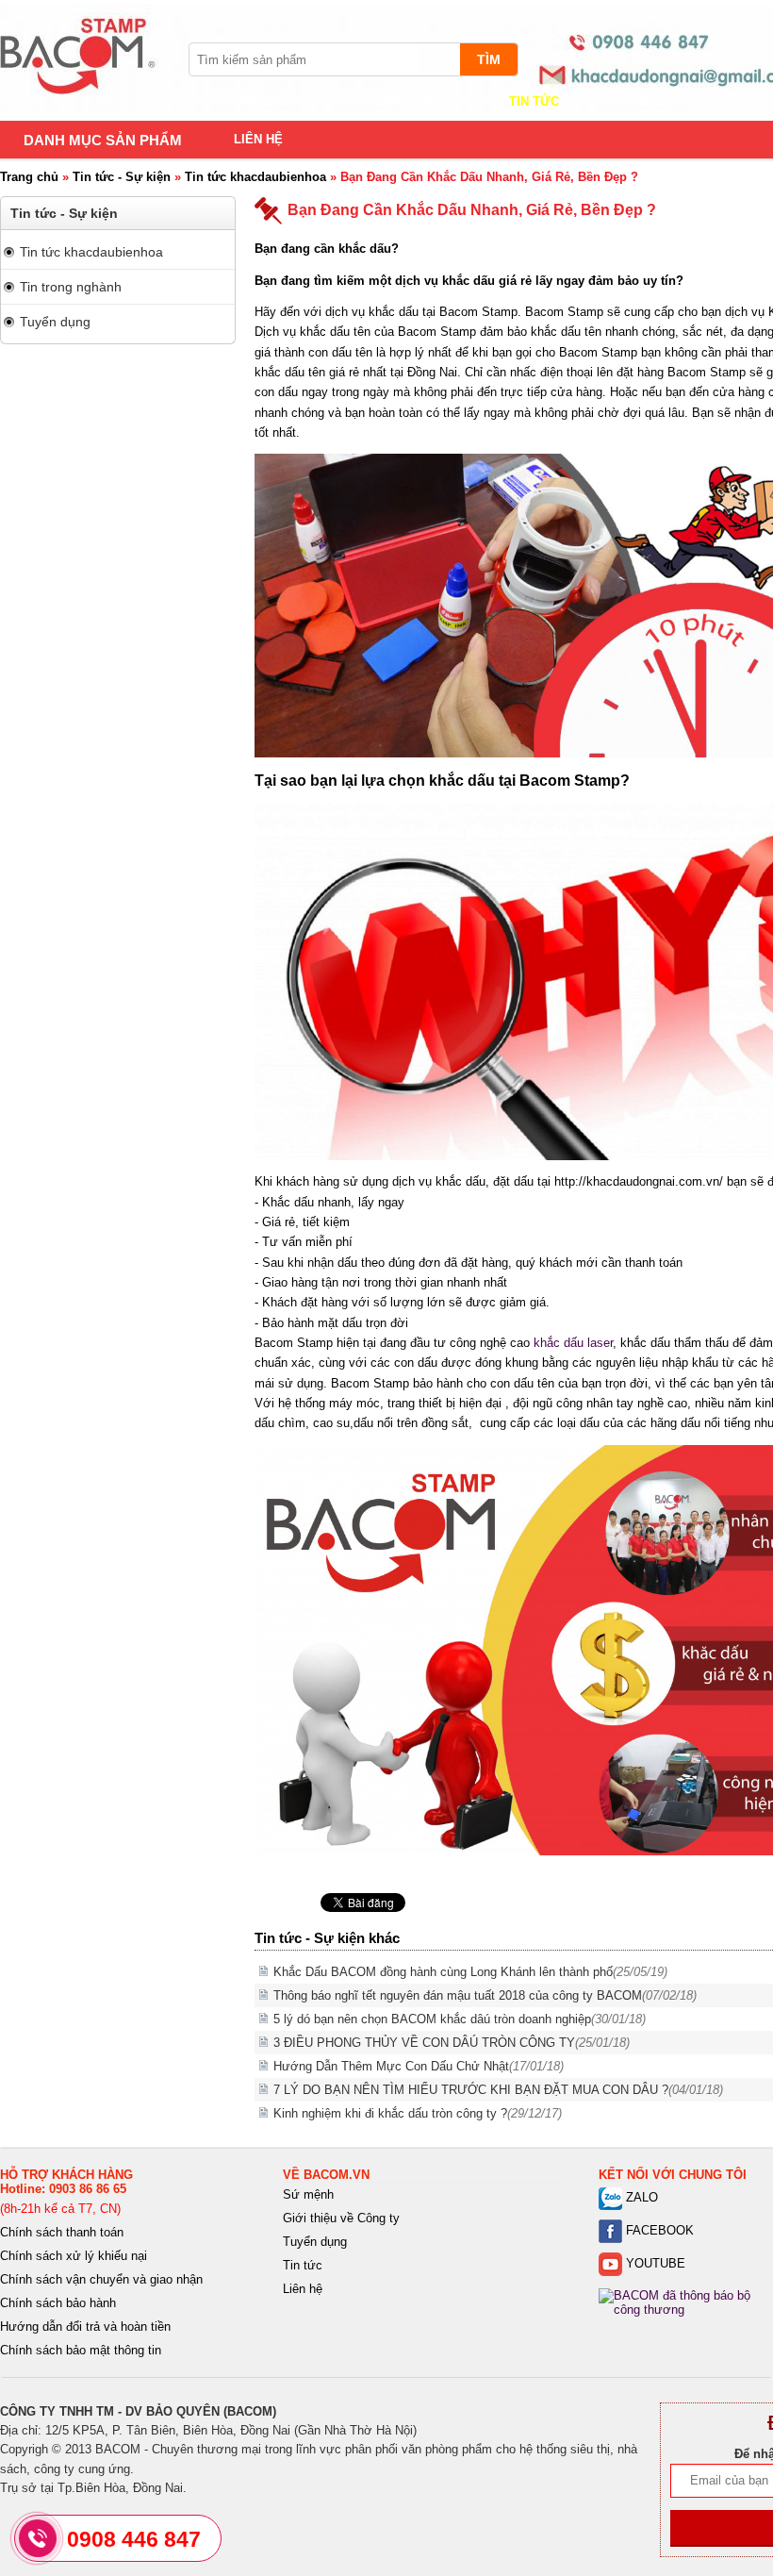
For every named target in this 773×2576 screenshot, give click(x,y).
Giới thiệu (407, 101)
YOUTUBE (654, 2263)
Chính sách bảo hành (58, 2303)
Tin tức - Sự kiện (122, 177)
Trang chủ (270, 101)
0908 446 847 (134, 2539)
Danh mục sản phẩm (103, 140)
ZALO (640, 2197)
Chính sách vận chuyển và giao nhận (101, 2279)
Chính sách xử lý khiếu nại (74, 2256)
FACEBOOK (658, 2230)
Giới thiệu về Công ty (341, 2218)
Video (646, 101)
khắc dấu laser (573, 1343)
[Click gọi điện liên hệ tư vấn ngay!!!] (38, 2538)
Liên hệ (258, 139)
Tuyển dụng (55, 322)
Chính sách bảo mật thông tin (81, 2350)
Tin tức (534, 101)
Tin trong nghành (71, 287)
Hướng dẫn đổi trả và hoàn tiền (85, 2327)
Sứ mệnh (308, 2194)
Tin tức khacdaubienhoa (255, 177)
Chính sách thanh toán (62, 2232)
